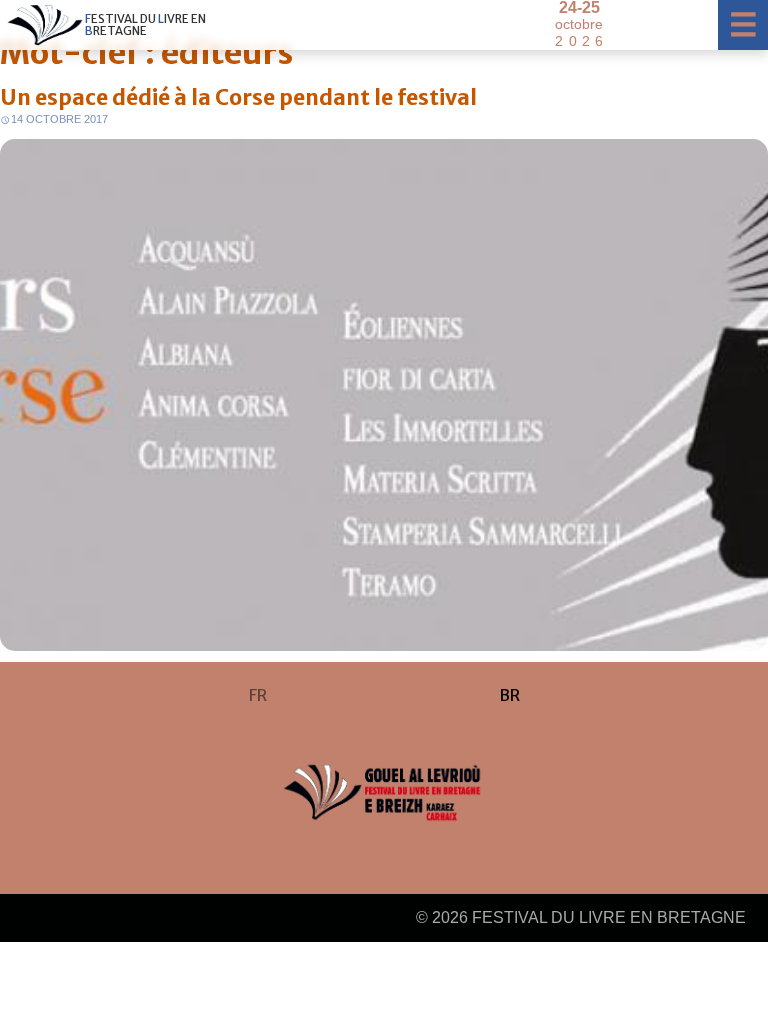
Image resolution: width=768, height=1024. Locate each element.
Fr (258, 695)
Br (509, 695)
